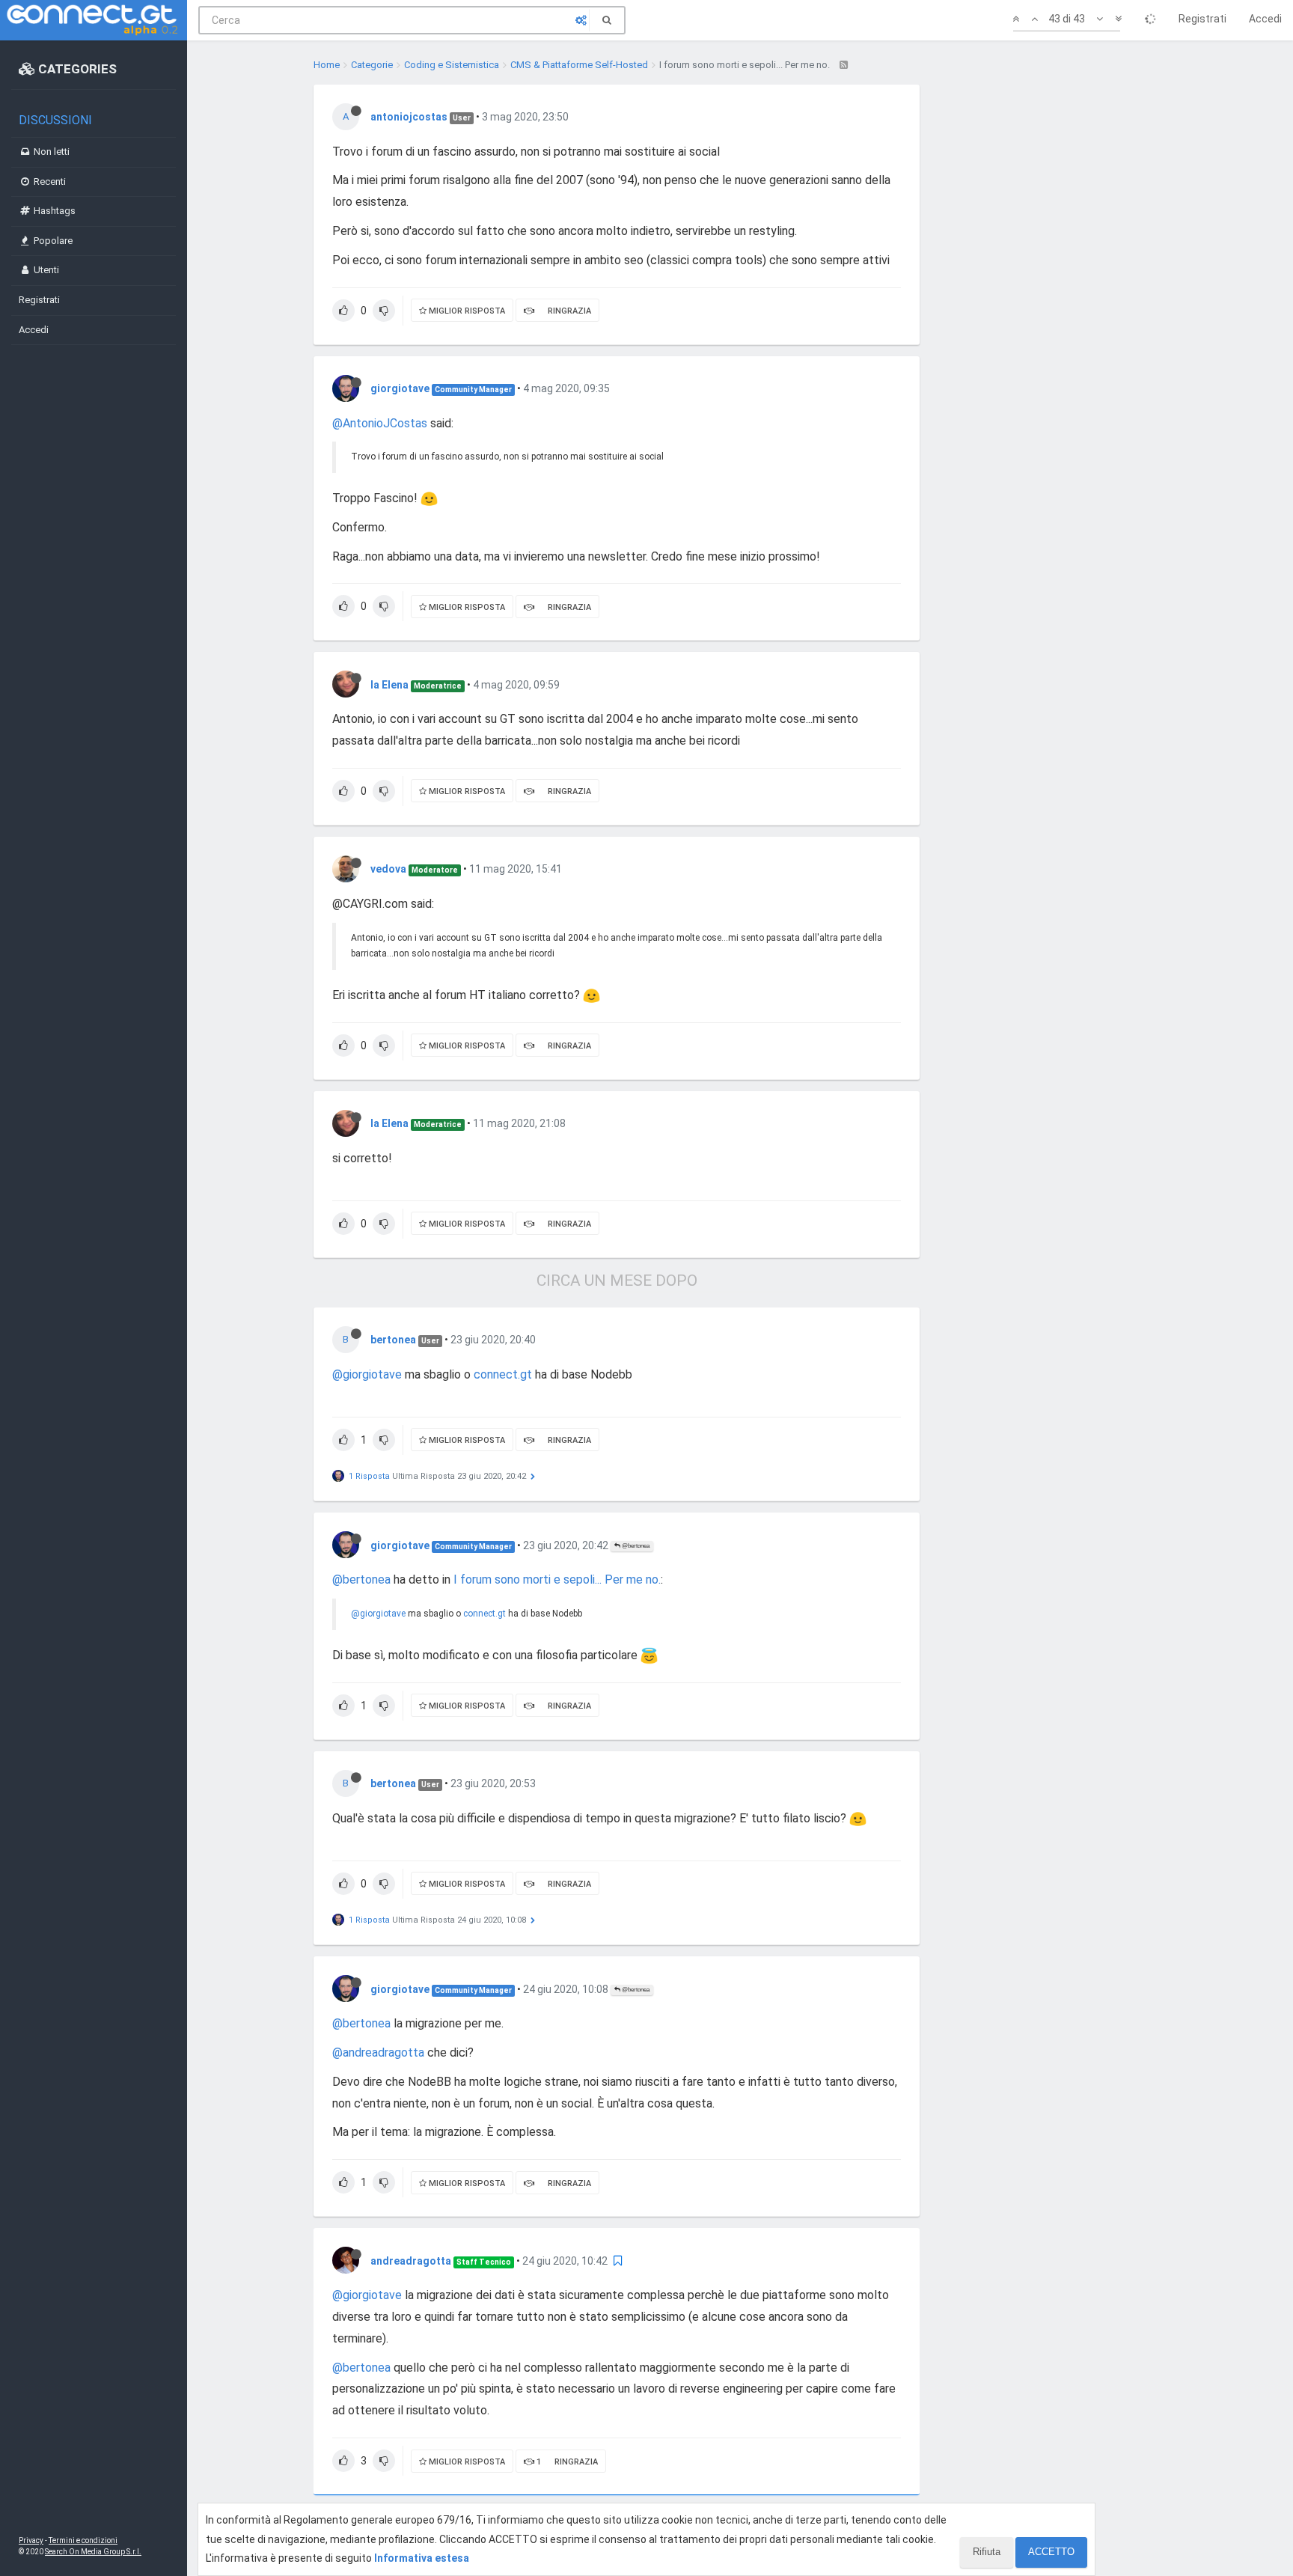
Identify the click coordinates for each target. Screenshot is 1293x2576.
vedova (388, 869)
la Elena (389, 685)
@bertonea (635, 1546)
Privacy (31, 2540)
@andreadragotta (378, 2052)
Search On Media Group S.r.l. (93, 2552)
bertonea (393, 1340)
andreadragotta (411, 2261)
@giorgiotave (367, 1374)
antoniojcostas (409, 117)
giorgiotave (400, 388)
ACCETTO (1051, 2552)
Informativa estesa (422, 2558)
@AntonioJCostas (380, 423)
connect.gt (503, 1374)
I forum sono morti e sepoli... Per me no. (557, 1580)
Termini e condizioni (83, 2540)
